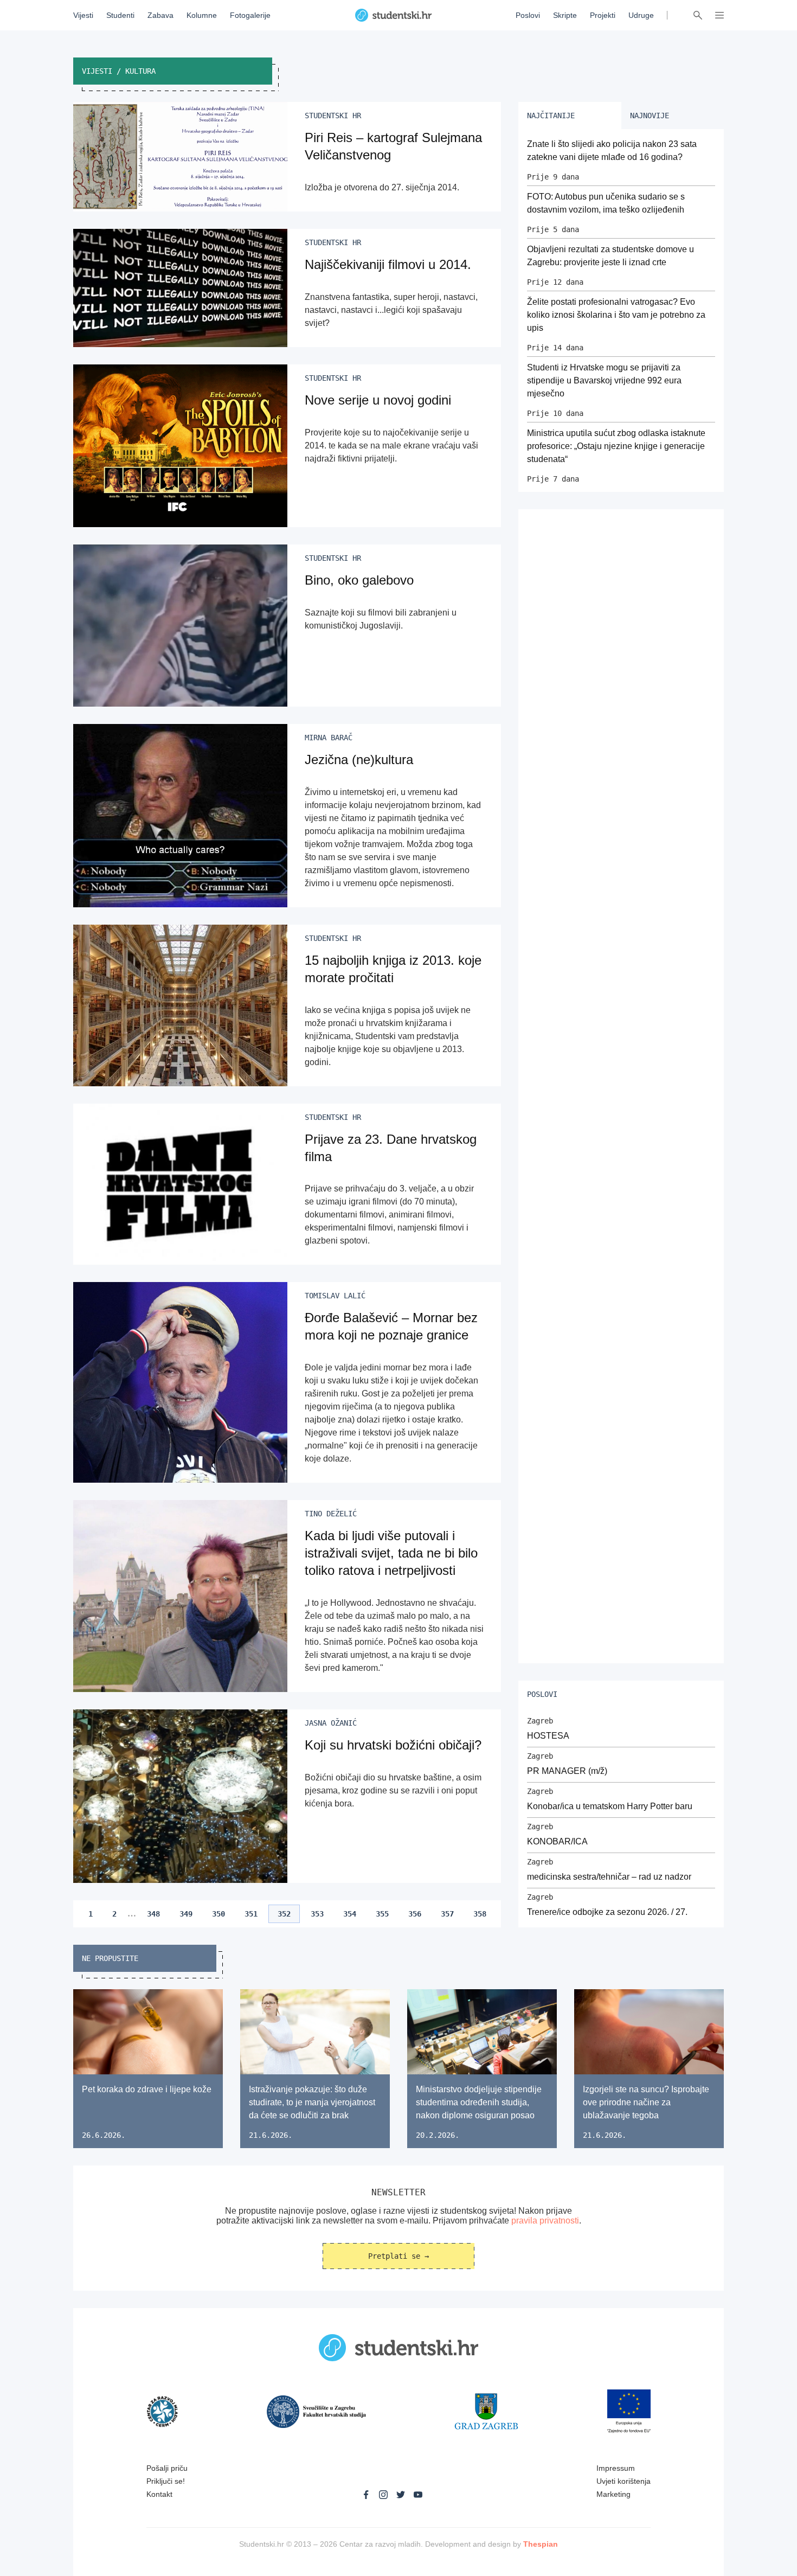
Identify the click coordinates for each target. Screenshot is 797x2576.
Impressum (616, 2468)
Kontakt (159, 2494)
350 (218, 1914)
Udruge (641, 15)
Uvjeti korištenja (624, 2481)
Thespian (541, 2544)
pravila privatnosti (545, 2221)
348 (153, 1914)
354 (350, 1914)
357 (447, 1914)
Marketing (613, 2494)
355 (382, 1914)
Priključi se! (166, 2481)
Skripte (565, 15)
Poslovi (528, 15)
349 (186, 1914)
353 (317, 1914)
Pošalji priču (167, 2468)
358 (480, 1914)
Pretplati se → (398, 2256)
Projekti (603, 15)
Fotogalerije (250, 15)
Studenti (120, 15)
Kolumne (202, 15)
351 (251, 1914)
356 (415, 1914)
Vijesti (83, 15)
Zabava (160, 15)
